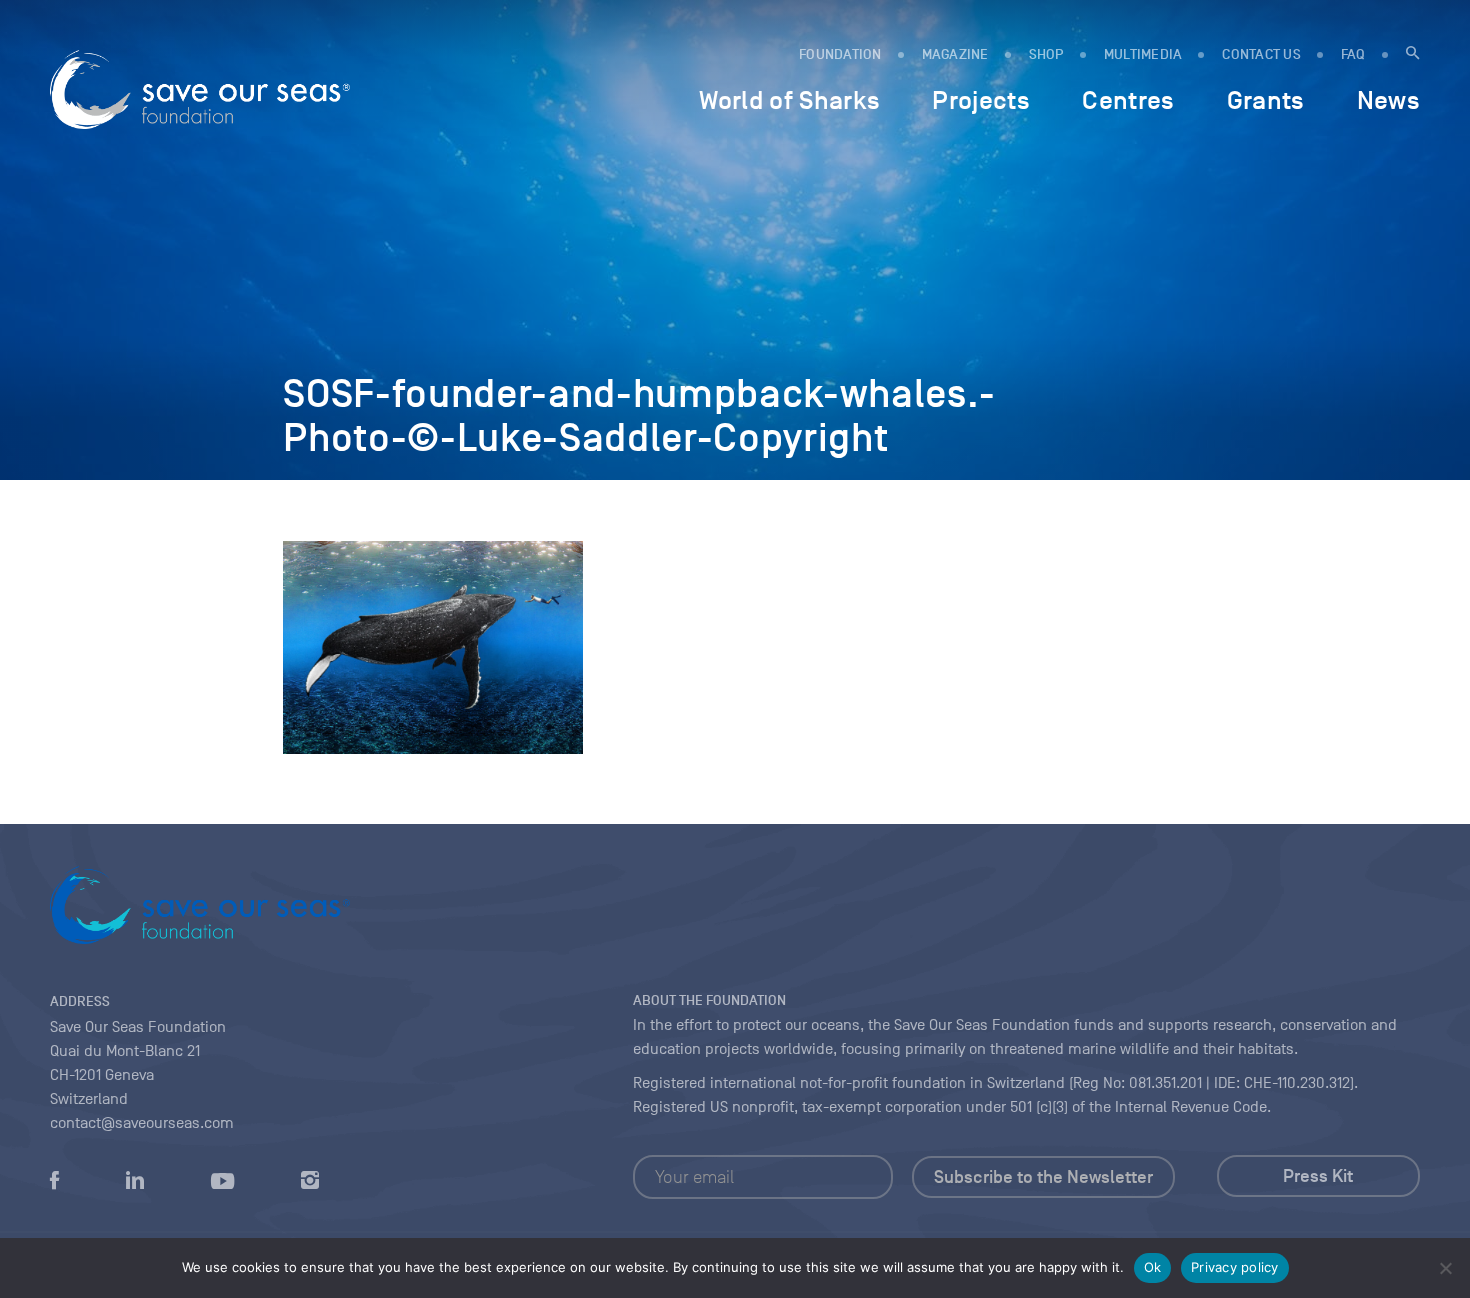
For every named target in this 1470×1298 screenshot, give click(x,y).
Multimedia (1143, 54)
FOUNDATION (840, 54)
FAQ (1353, 54)
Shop (1046, 54)
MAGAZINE (955, 54)
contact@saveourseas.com (142, 1123)
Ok (1153, 1267)
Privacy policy (1235, 1267)
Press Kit (1318, 1176)
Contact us (1261, 54)
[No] (1445, 1268)
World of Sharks (789, 100)
